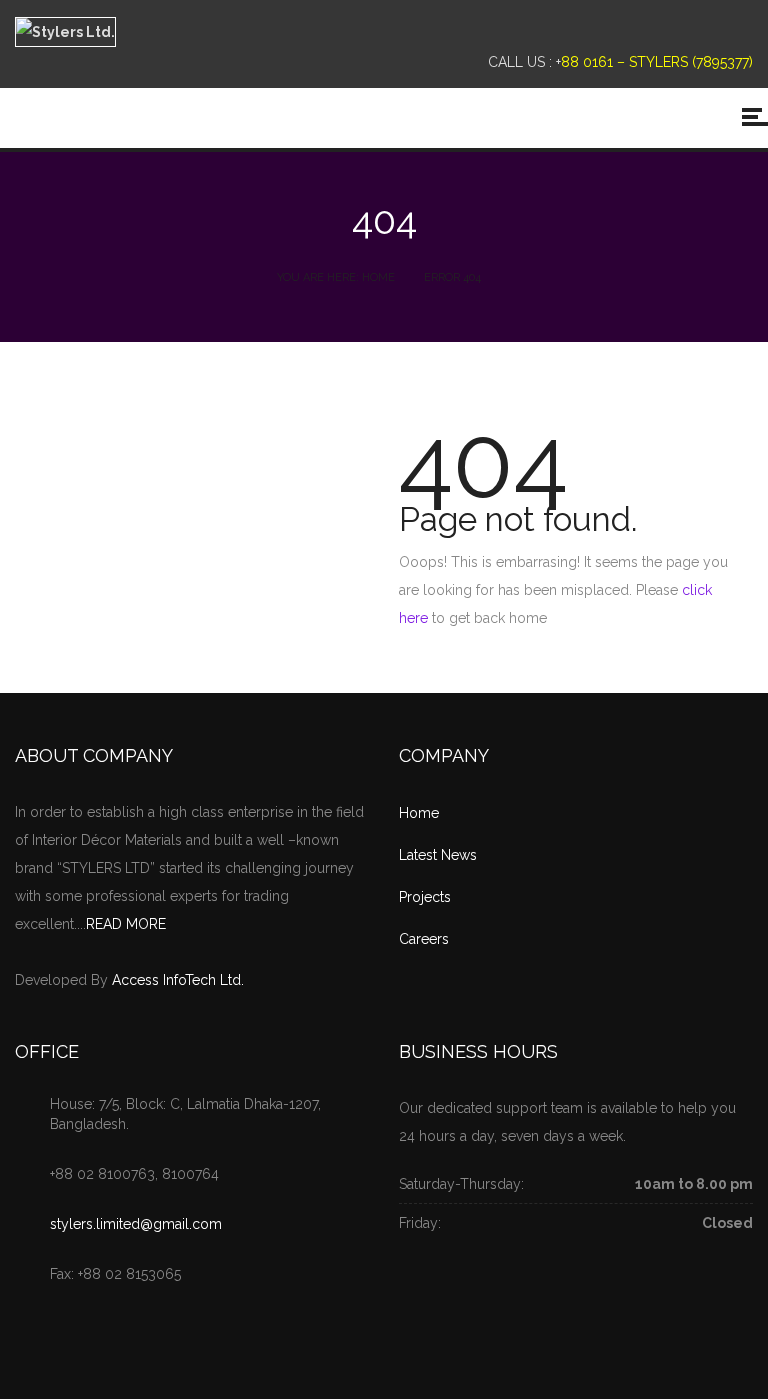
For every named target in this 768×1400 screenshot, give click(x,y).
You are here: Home (336, 277)
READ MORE (126, 924)
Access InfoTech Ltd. (178, 980)
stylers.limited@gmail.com (136, 1224)
